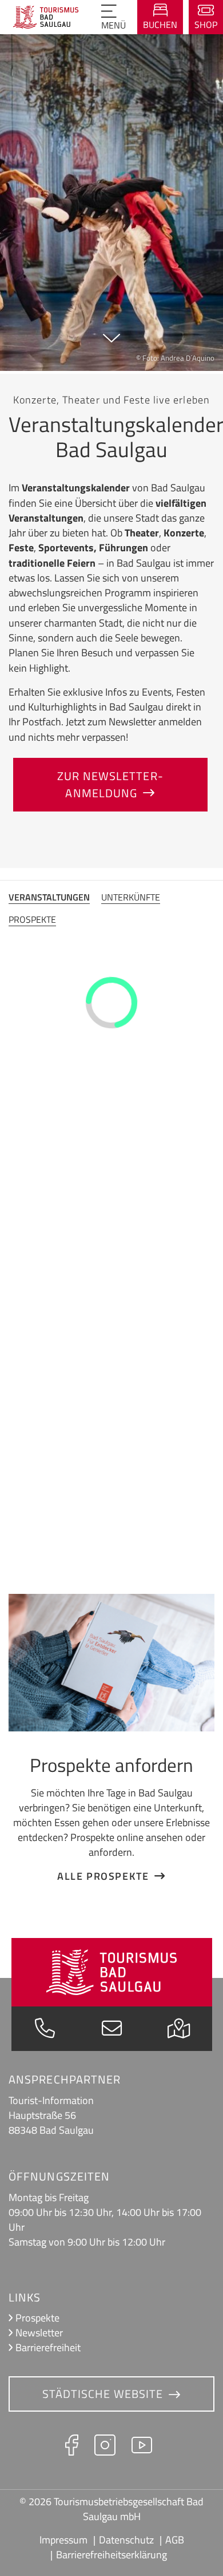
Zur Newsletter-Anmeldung (110, 784)
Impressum (63, 2540)
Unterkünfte (131, 897)
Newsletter (39, 2333)
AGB (175, 2540)
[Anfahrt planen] (179, 2031)
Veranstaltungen (49, 897)
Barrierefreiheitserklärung (111, 2555)
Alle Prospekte (103, 1876)
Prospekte (32, 919)
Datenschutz (126, 2540)
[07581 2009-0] (45, 2031)
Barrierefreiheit (48, 2347)
